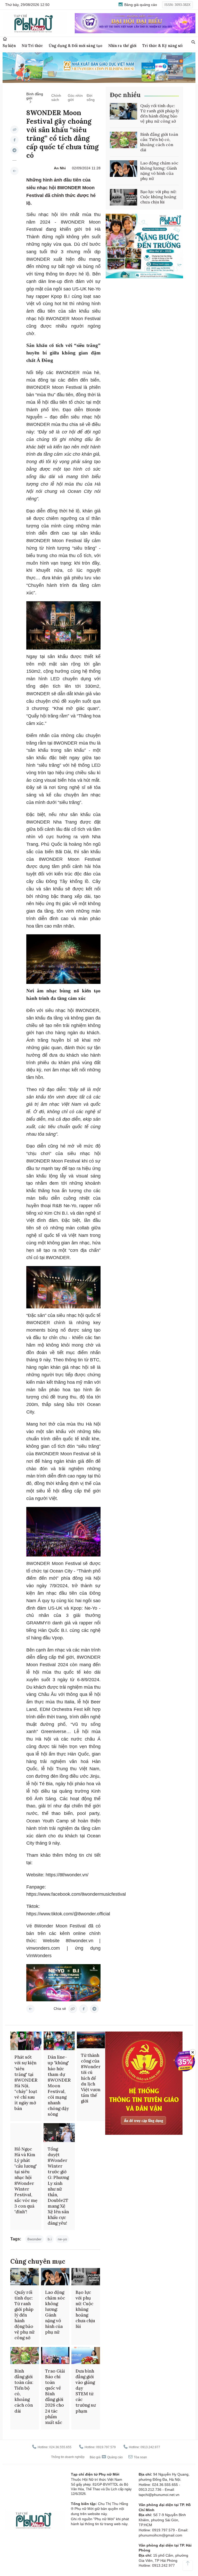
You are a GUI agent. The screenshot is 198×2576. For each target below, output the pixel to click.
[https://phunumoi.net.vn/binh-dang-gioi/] (14, 171)
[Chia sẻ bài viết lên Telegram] (14, 150)
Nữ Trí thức (32, 46)
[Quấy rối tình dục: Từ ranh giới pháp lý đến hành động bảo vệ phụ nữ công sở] (123, 111)
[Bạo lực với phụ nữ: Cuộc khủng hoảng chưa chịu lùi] (123, 197)
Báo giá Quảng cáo (106, 2457)
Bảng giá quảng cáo (140, 5)
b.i (50, 2239)
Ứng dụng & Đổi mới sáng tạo (76, 46)
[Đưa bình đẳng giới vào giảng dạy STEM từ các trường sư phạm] (86, 2356)
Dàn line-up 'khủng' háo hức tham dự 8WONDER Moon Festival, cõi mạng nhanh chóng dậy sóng (59, 2086)
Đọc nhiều (125, 95)
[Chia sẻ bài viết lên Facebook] (14, 140)
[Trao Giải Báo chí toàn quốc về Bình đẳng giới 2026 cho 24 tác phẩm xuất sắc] (55, 2356)
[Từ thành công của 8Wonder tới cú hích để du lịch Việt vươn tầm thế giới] (91, 2040)
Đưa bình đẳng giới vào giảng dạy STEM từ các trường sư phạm (86, 2391)
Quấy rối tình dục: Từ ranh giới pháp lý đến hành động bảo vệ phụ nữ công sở (160, 113)
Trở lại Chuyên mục (30, 2009)
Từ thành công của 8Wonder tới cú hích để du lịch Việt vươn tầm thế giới (91, 2078)
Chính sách (56, 98)
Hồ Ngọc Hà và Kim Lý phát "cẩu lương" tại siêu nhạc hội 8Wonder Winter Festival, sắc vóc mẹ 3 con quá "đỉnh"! (26, 2180)
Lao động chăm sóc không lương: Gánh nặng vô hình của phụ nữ (159, 171)
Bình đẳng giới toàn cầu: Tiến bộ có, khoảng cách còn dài (159, 142)
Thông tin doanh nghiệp (68, 2457)
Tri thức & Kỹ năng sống (164, 46)
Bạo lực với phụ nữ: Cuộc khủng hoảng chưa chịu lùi (158, 197)
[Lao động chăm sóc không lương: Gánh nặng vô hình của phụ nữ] (123, 169)
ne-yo (62, 2239)
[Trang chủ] (5, 39)
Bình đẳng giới (35, 96)
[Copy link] (14, 130)
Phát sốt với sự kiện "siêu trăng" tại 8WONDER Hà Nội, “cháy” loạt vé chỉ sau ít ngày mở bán (26, 2083)
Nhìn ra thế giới (122, 46)
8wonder (34, 2239)
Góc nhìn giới (75, 98)
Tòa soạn (140, 2457)
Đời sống (91, 98)
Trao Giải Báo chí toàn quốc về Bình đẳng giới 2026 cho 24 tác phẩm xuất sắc (55, 2397)
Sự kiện (9, 46)
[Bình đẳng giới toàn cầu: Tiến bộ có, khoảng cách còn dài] (123, 140)
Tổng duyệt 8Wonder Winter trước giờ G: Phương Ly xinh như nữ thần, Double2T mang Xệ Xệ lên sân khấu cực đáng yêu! (58, 2186)
